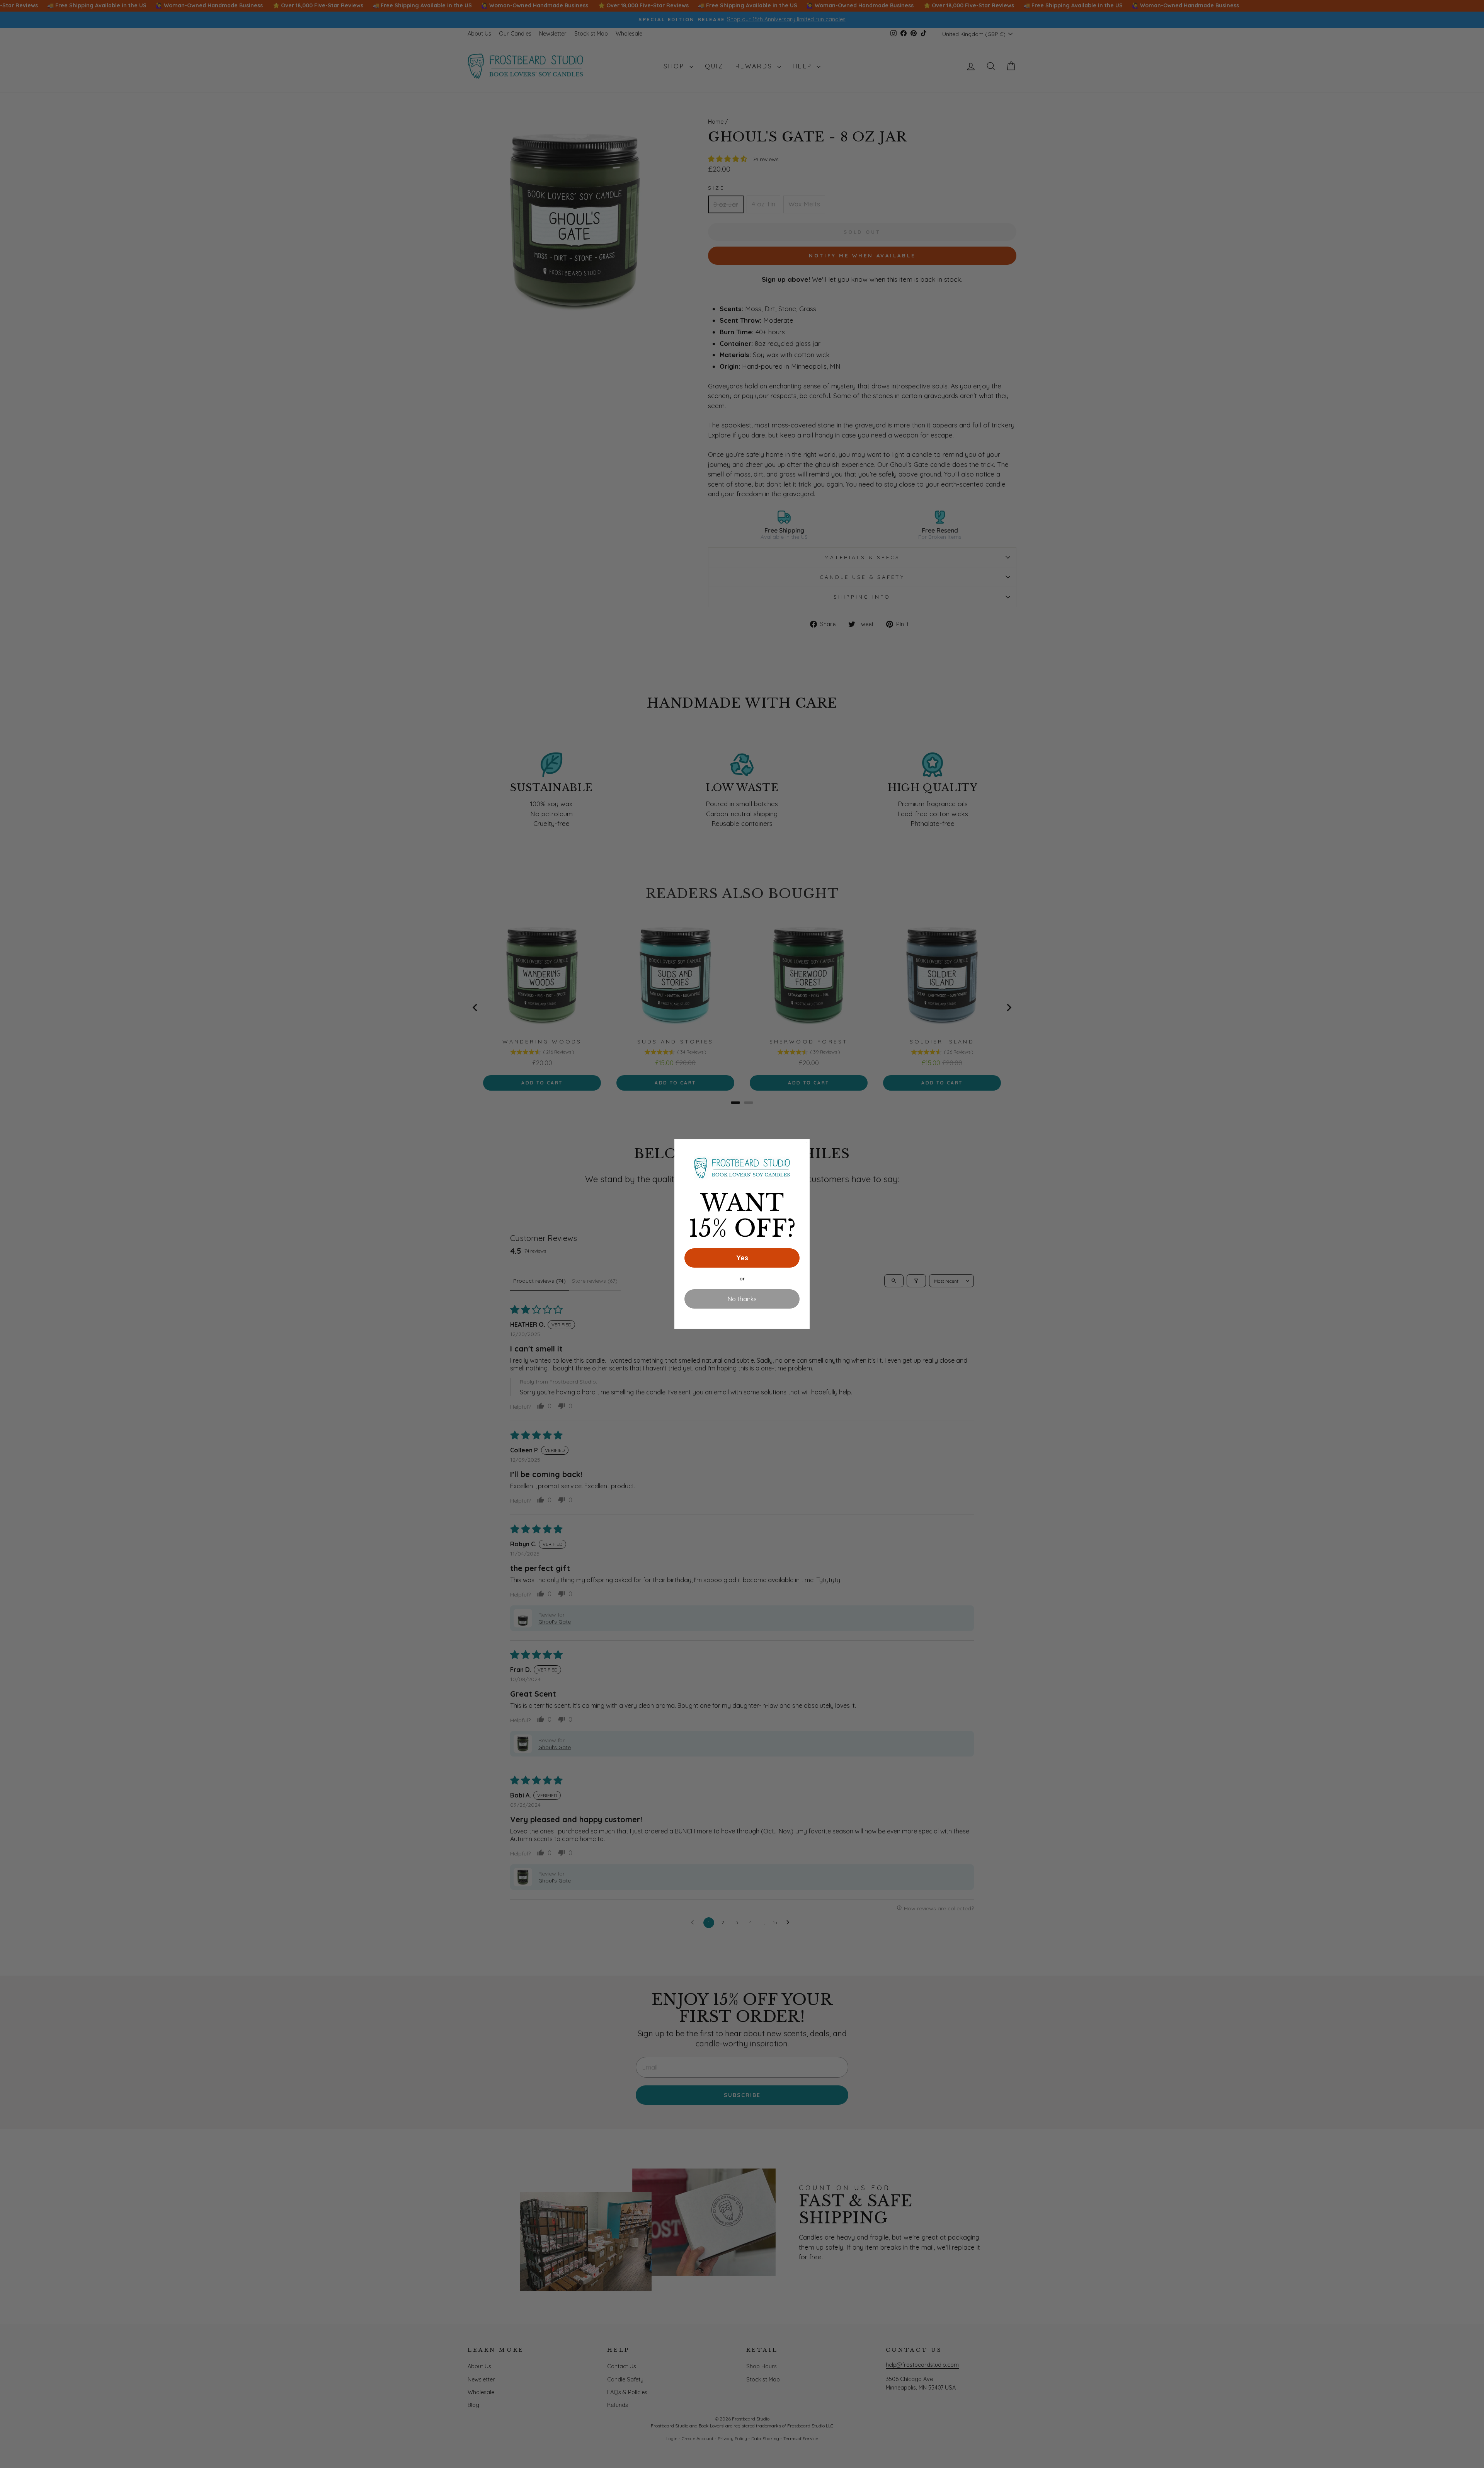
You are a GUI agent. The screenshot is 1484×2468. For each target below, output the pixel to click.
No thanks (742, 1299)
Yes (742, 1258)
